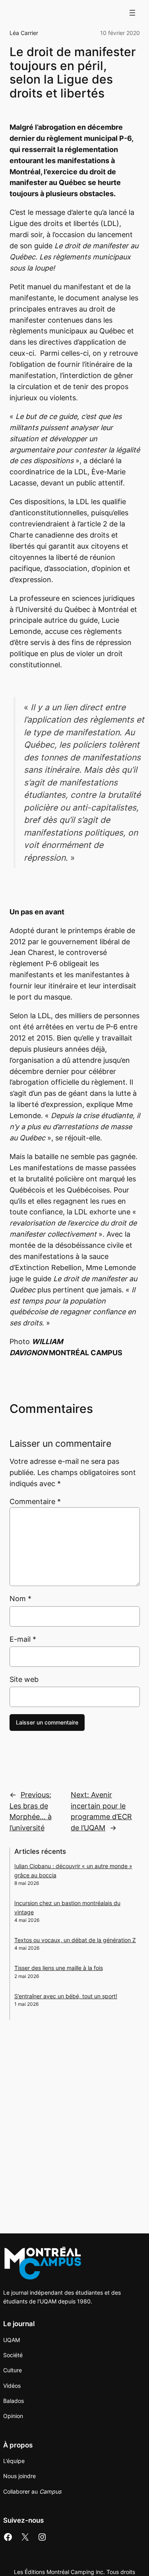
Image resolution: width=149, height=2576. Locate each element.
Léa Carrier (24, 33)
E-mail (23, 1639)
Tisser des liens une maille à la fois (59, 1968)
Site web (24, 1679)
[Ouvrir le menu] (132, 13)
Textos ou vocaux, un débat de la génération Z (75, 1940)
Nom (20, 1599)
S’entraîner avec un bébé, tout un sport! (66, 1996)
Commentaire (35, 1501)
